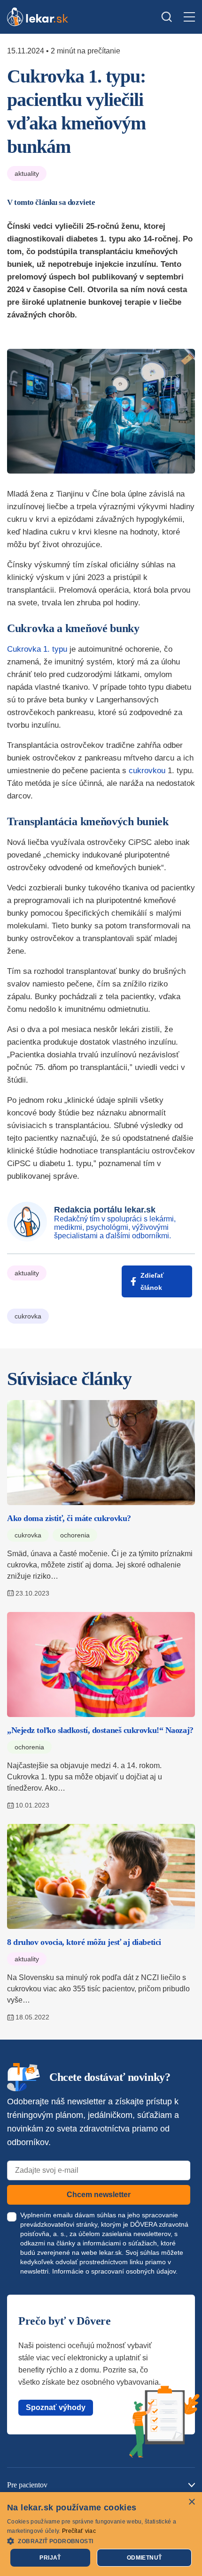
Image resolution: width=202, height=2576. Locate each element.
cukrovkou (147, 771)
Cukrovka (28, 1535)
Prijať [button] (50, 2558)
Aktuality (27, 173)
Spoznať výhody (56, 2407)
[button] (101, 2541)
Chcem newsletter (99, 2195)
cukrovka (28, 1316)
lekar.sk (110, 2252)
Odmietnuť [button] (144, 2558)
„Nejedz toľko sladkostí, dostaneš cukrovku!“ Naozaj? (100, 1730)
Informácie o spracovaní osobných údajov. (115, 2271)
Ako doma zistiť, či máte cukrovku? (69, 1518)
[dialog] (101, 2534)
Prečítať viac (79, 2531)
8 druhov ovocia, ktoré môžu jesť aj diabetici (84, 1942)
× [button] (191, 2502)
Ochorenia (75, 1535)
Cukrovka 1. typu (37, 649)
